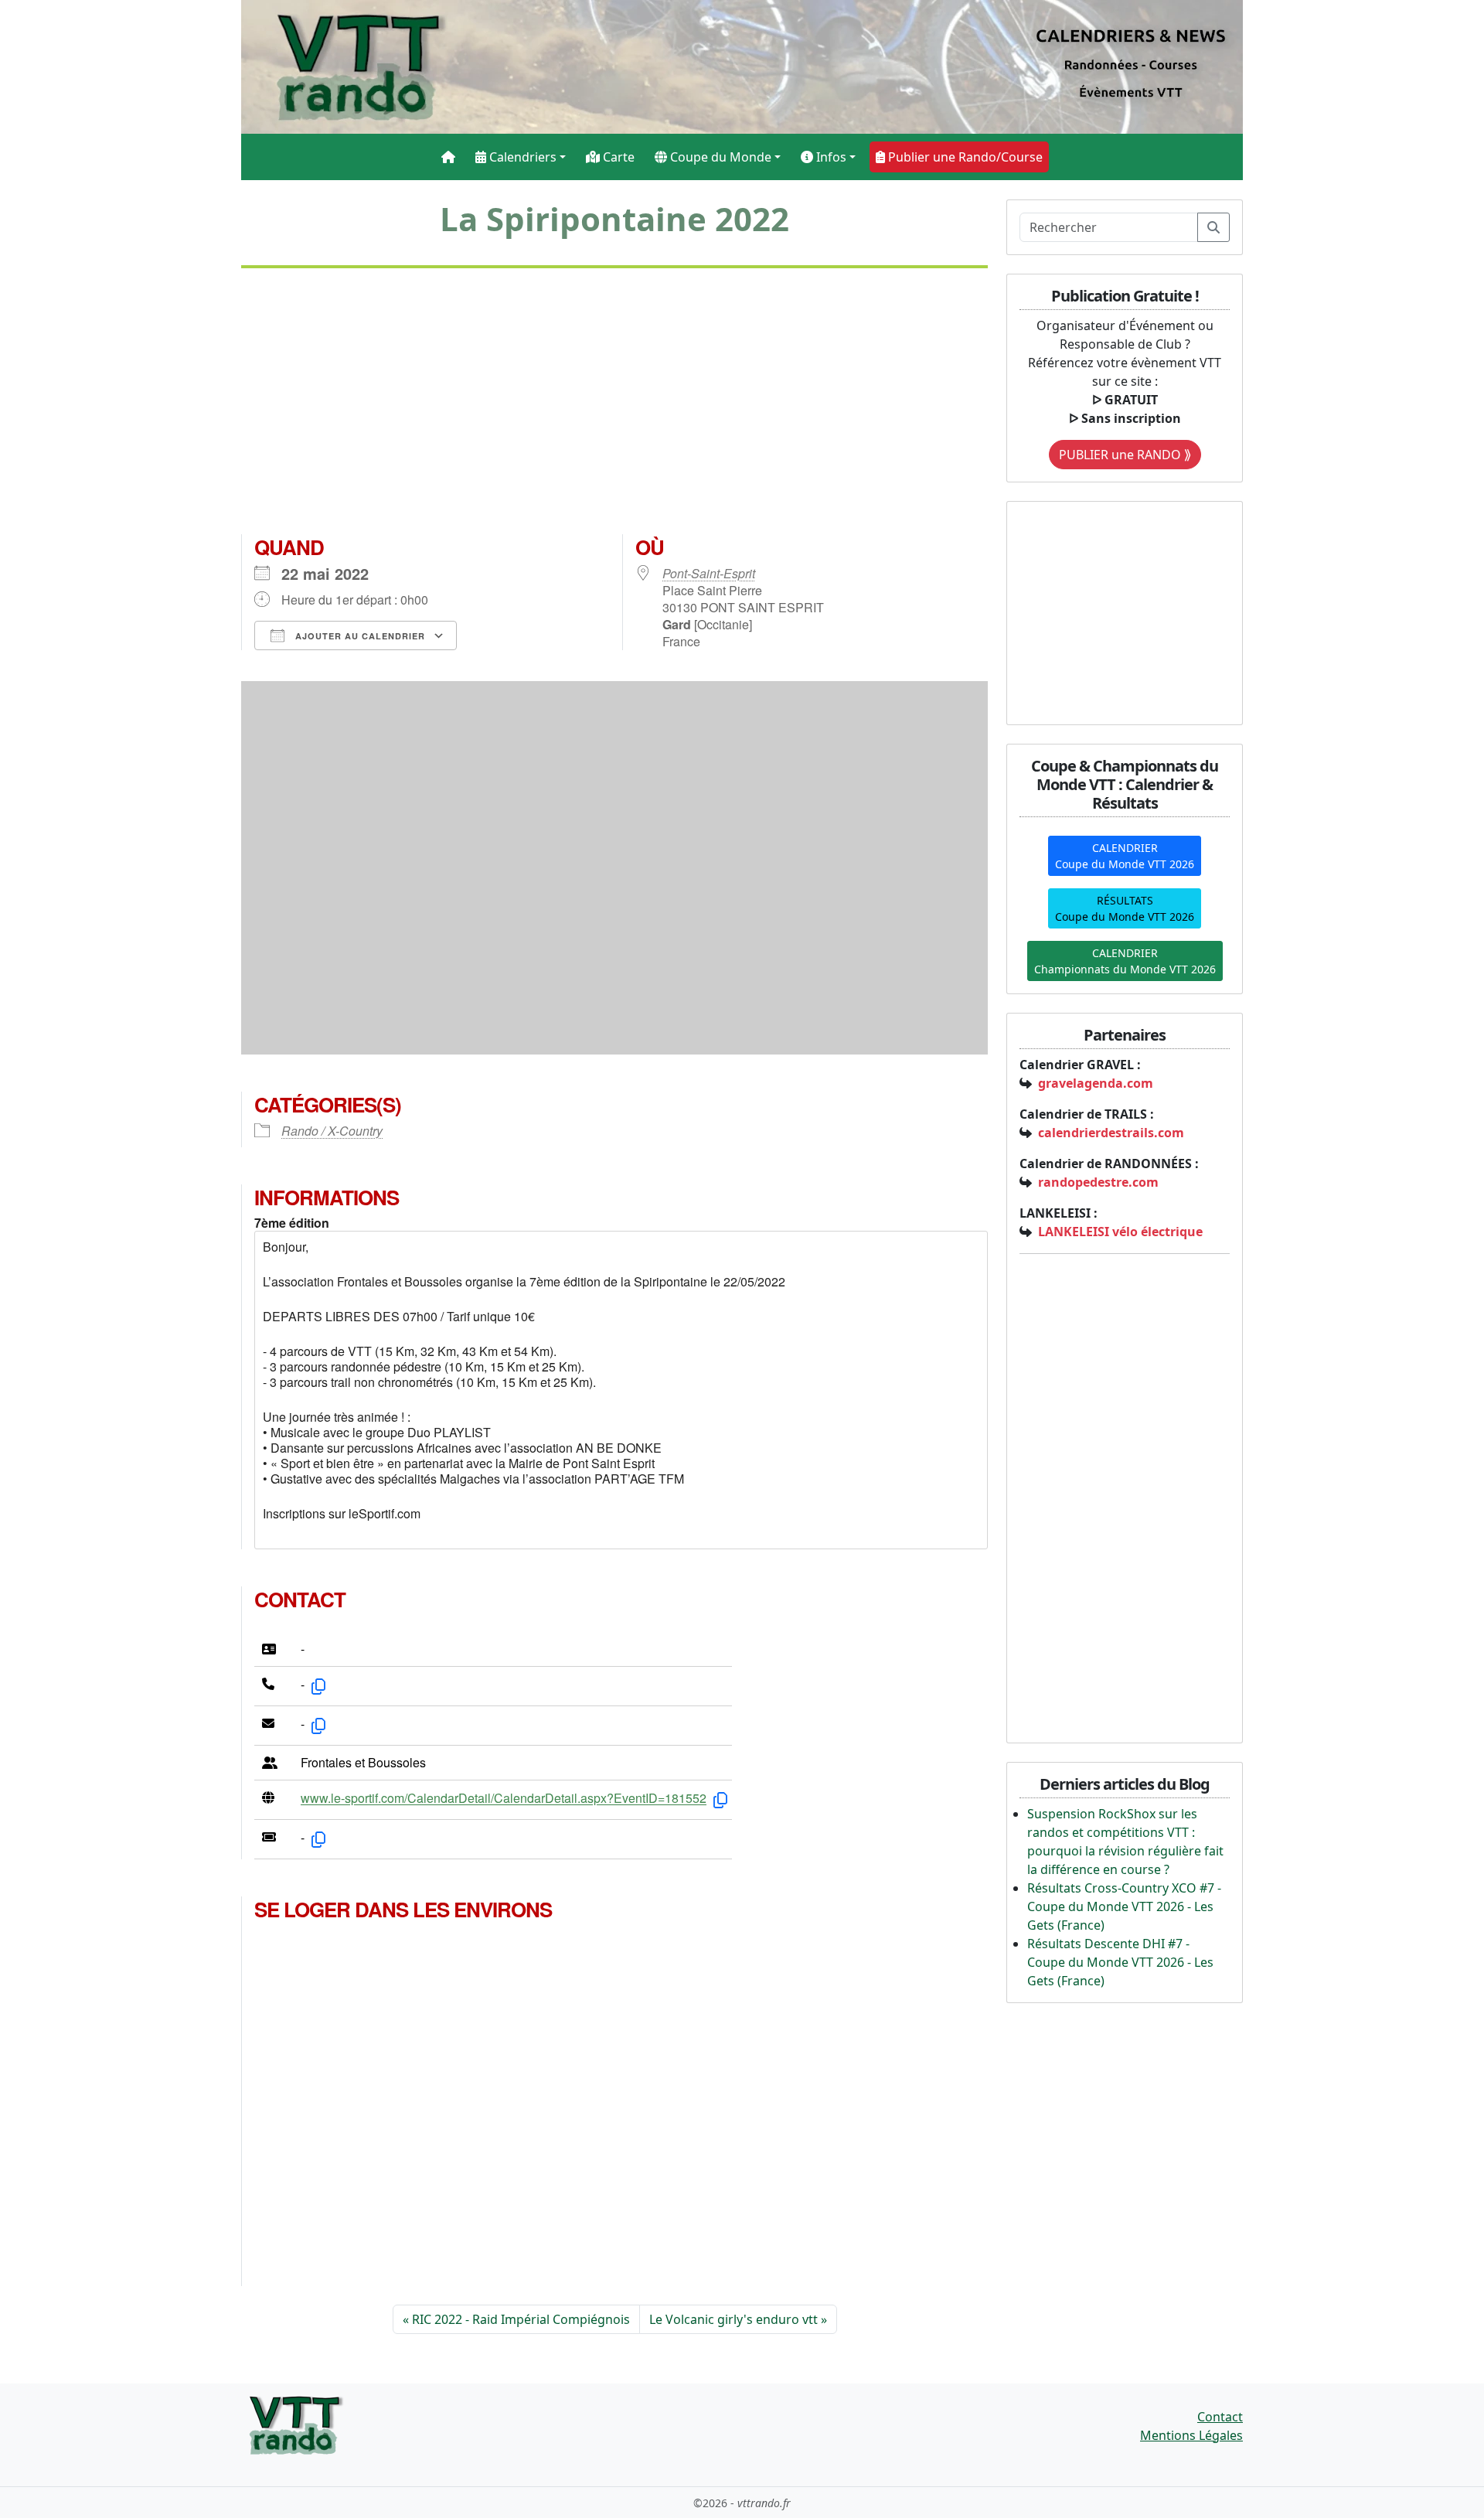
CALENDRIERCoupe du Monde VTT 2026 (1125, 856)
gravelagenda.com (1096, 1083)
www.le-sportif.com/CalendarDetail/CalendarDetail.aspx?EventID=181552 (504, 1799)
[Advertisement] (614, 407)
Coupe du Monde (719, 157)
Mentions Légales (1191, 2435)
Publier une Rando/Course (964, 157)
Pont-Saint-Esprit (709, 573)
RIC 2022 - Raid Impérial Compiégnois (521, 2319)
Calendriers (521, 157)
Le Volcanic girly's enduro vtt (733, 2319)
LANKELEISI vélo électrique (1120, 1232)
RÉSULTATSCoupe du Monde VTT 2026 (1125, 908)
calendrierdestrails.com (1111, 1133)
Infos (830, 157)
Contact (1220, 2417)
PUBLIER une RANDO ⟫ (1125, 455)
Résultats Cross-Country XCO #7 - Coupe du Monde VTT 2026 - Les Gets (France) (1124, 1906)
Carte (617, 157)
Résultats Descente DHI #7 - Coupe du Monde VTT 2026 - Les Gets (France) (1120, 1962)
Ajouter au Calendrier (359, 636)
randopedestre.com (1098, 1182)
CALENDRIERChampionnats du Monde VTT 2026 (1125, 961)
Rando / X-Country (332, 1131)
